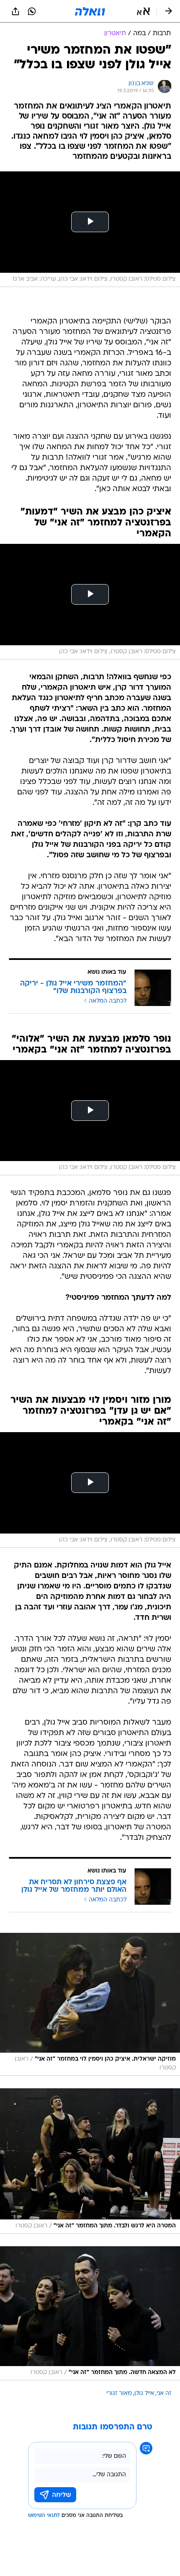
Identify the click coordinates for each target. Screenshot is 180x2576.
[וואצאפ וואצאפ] (32, 11)
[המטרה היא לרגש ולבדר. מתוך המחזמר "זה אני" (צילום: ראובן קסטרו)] (90, 2161)
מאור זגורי (119, 2394)
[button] (143, 11)
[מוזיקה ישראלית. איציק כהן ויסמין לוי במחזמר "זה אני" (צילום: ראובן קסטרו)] (90, 2004)
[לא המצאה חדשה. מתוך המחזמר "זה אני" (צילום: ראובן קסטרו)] (90, 2313)
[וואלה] (90, 11)
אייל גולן (144, 2394)
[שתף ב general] (15, 11)
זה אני (164, 2394)
